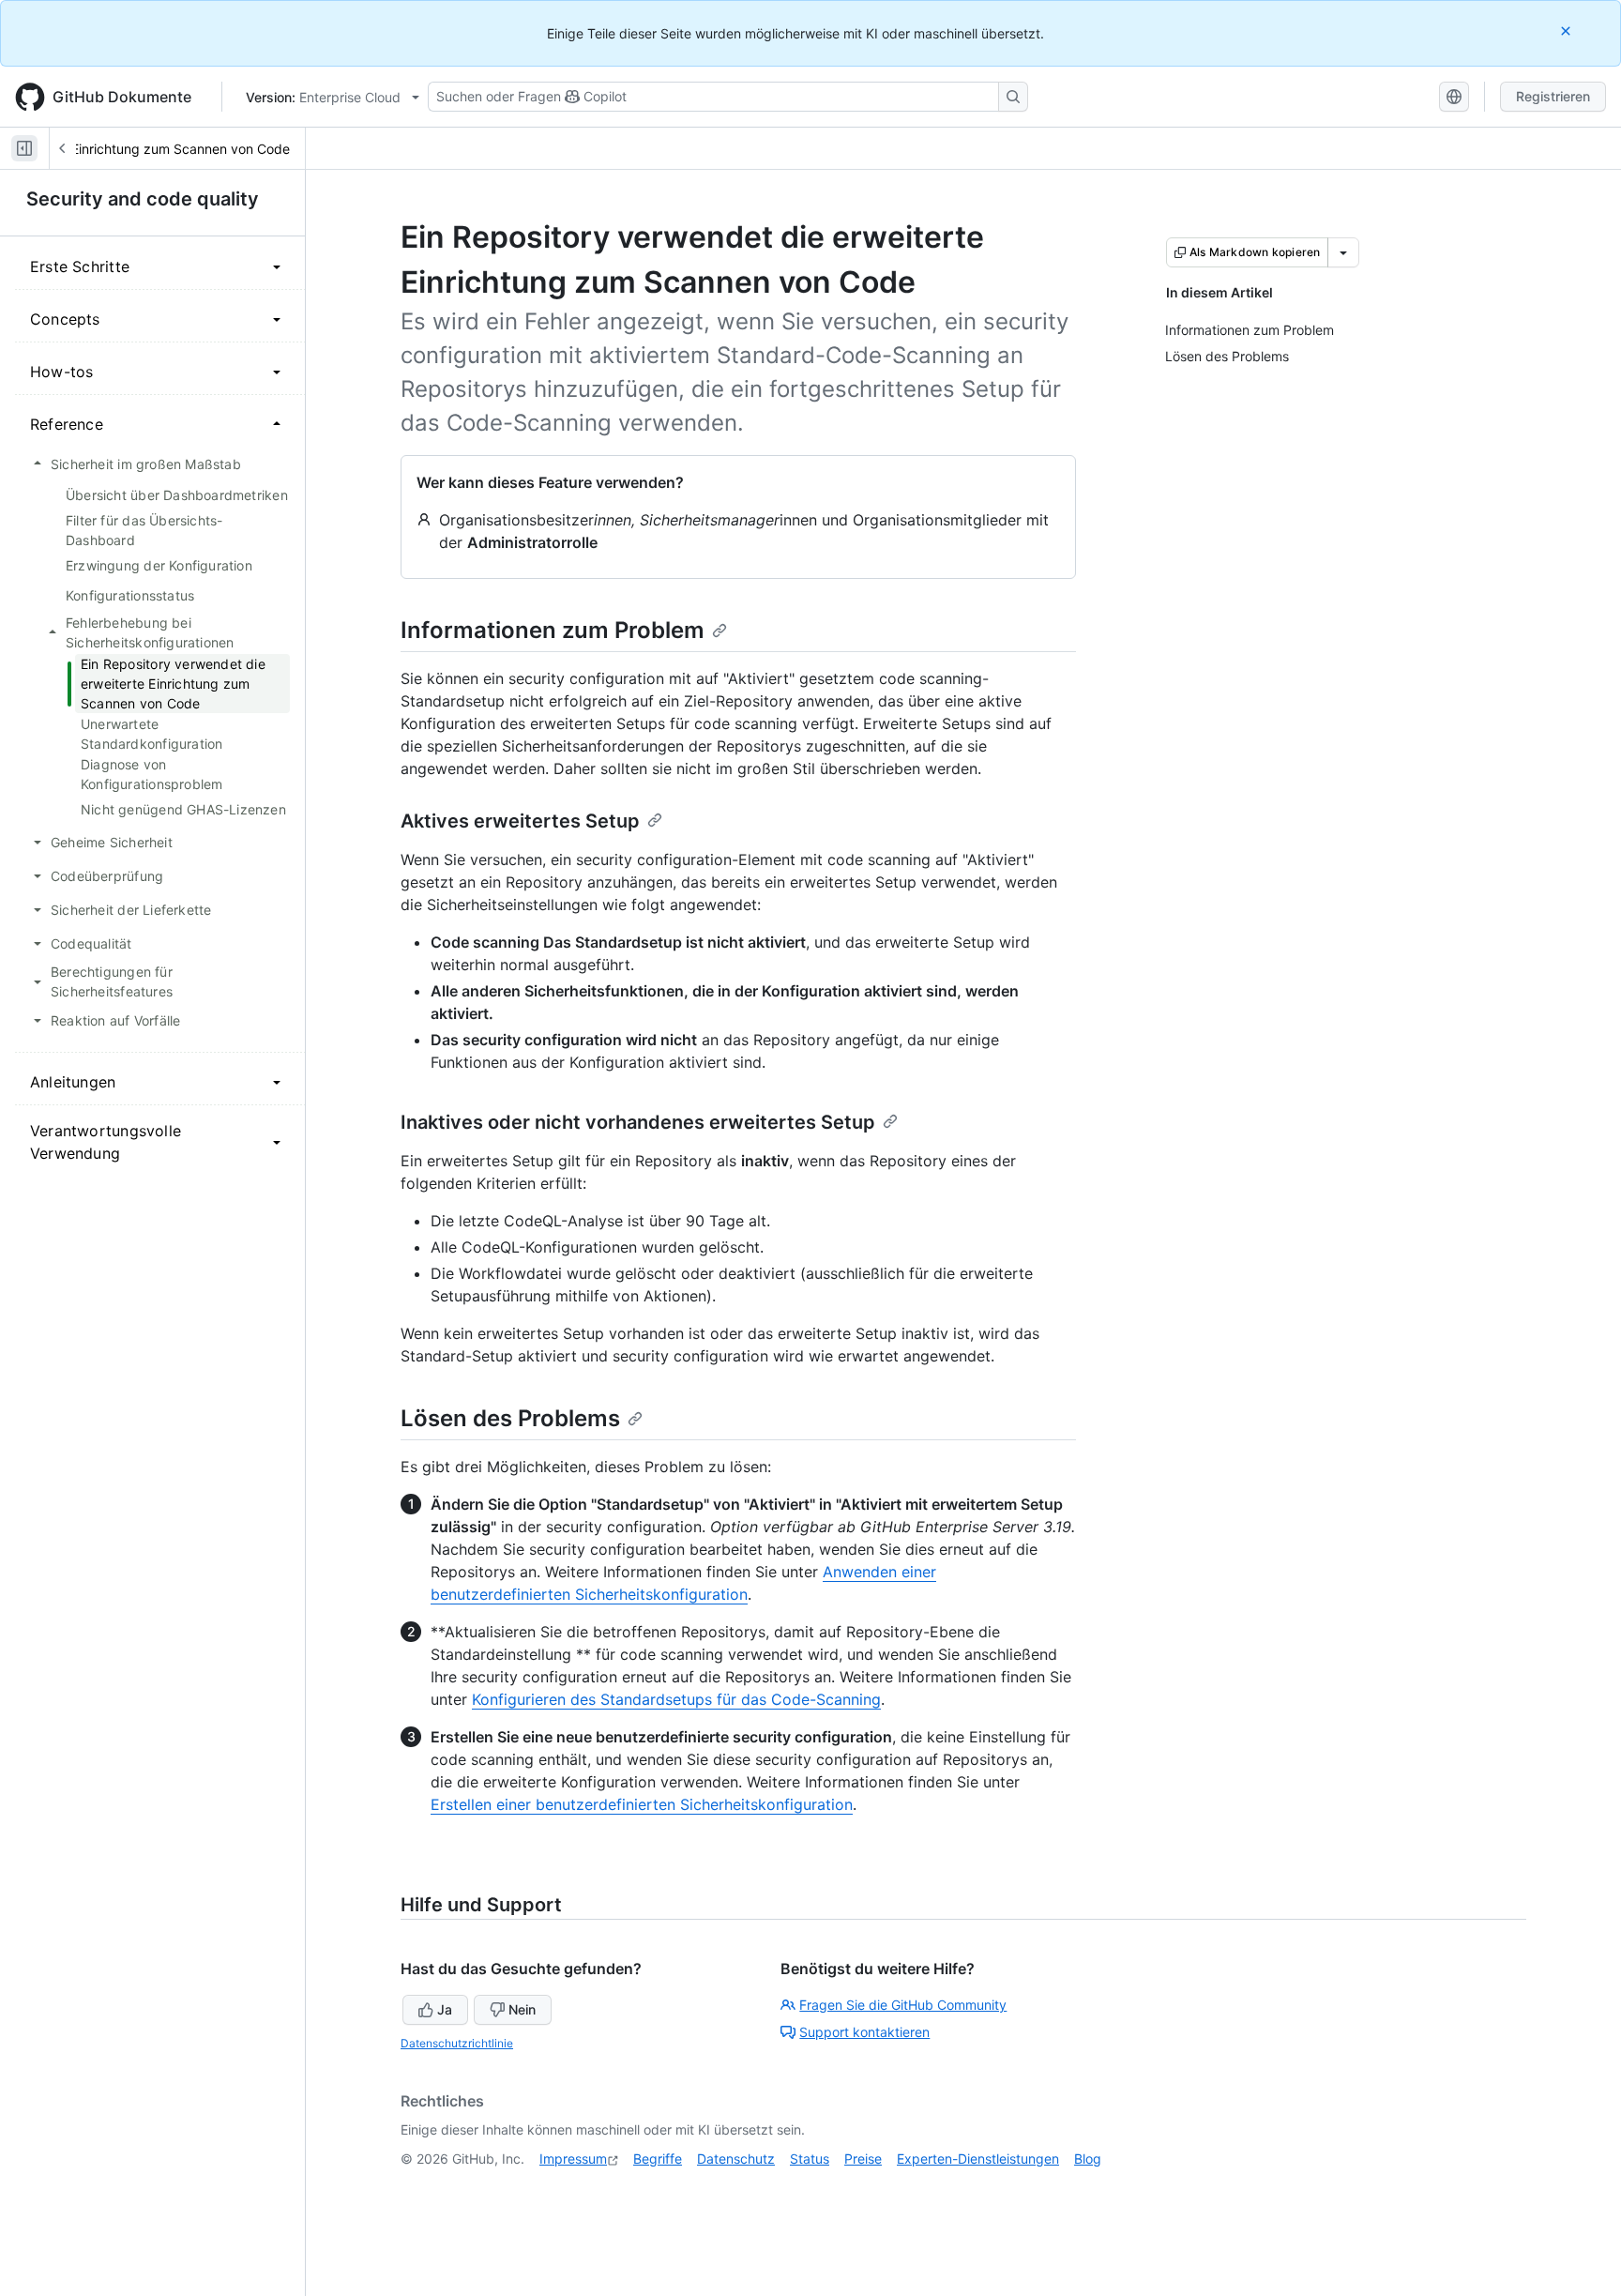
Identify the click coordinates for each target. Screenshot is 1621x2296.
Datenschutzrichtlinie (457, 2043)
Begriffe (658, 2159)
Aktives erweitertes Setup (520, 821)
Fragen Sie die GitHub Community (903, 2005)
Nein (522, 2009)
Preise (863, 2159)
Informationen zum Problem (553, 630)
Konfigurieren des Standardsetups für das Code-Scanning (676, 1699)
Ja (445, 2009)
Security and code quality (143, 199)
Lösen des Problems (510, 1418)
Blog (1088, 2159)
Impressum (573, 2159)
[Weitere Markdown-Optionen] (1343, 252)
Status (810, 2159)
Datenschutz (736, 2159)
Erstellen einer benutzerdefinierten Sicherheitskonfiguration (642, 1804)
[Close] (1568, 30)
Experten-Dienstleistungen (978, 2159)
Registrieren (1553, 96)
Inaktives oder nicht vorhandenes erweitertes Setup (638, 1122)
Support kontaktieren (864, 2032)
